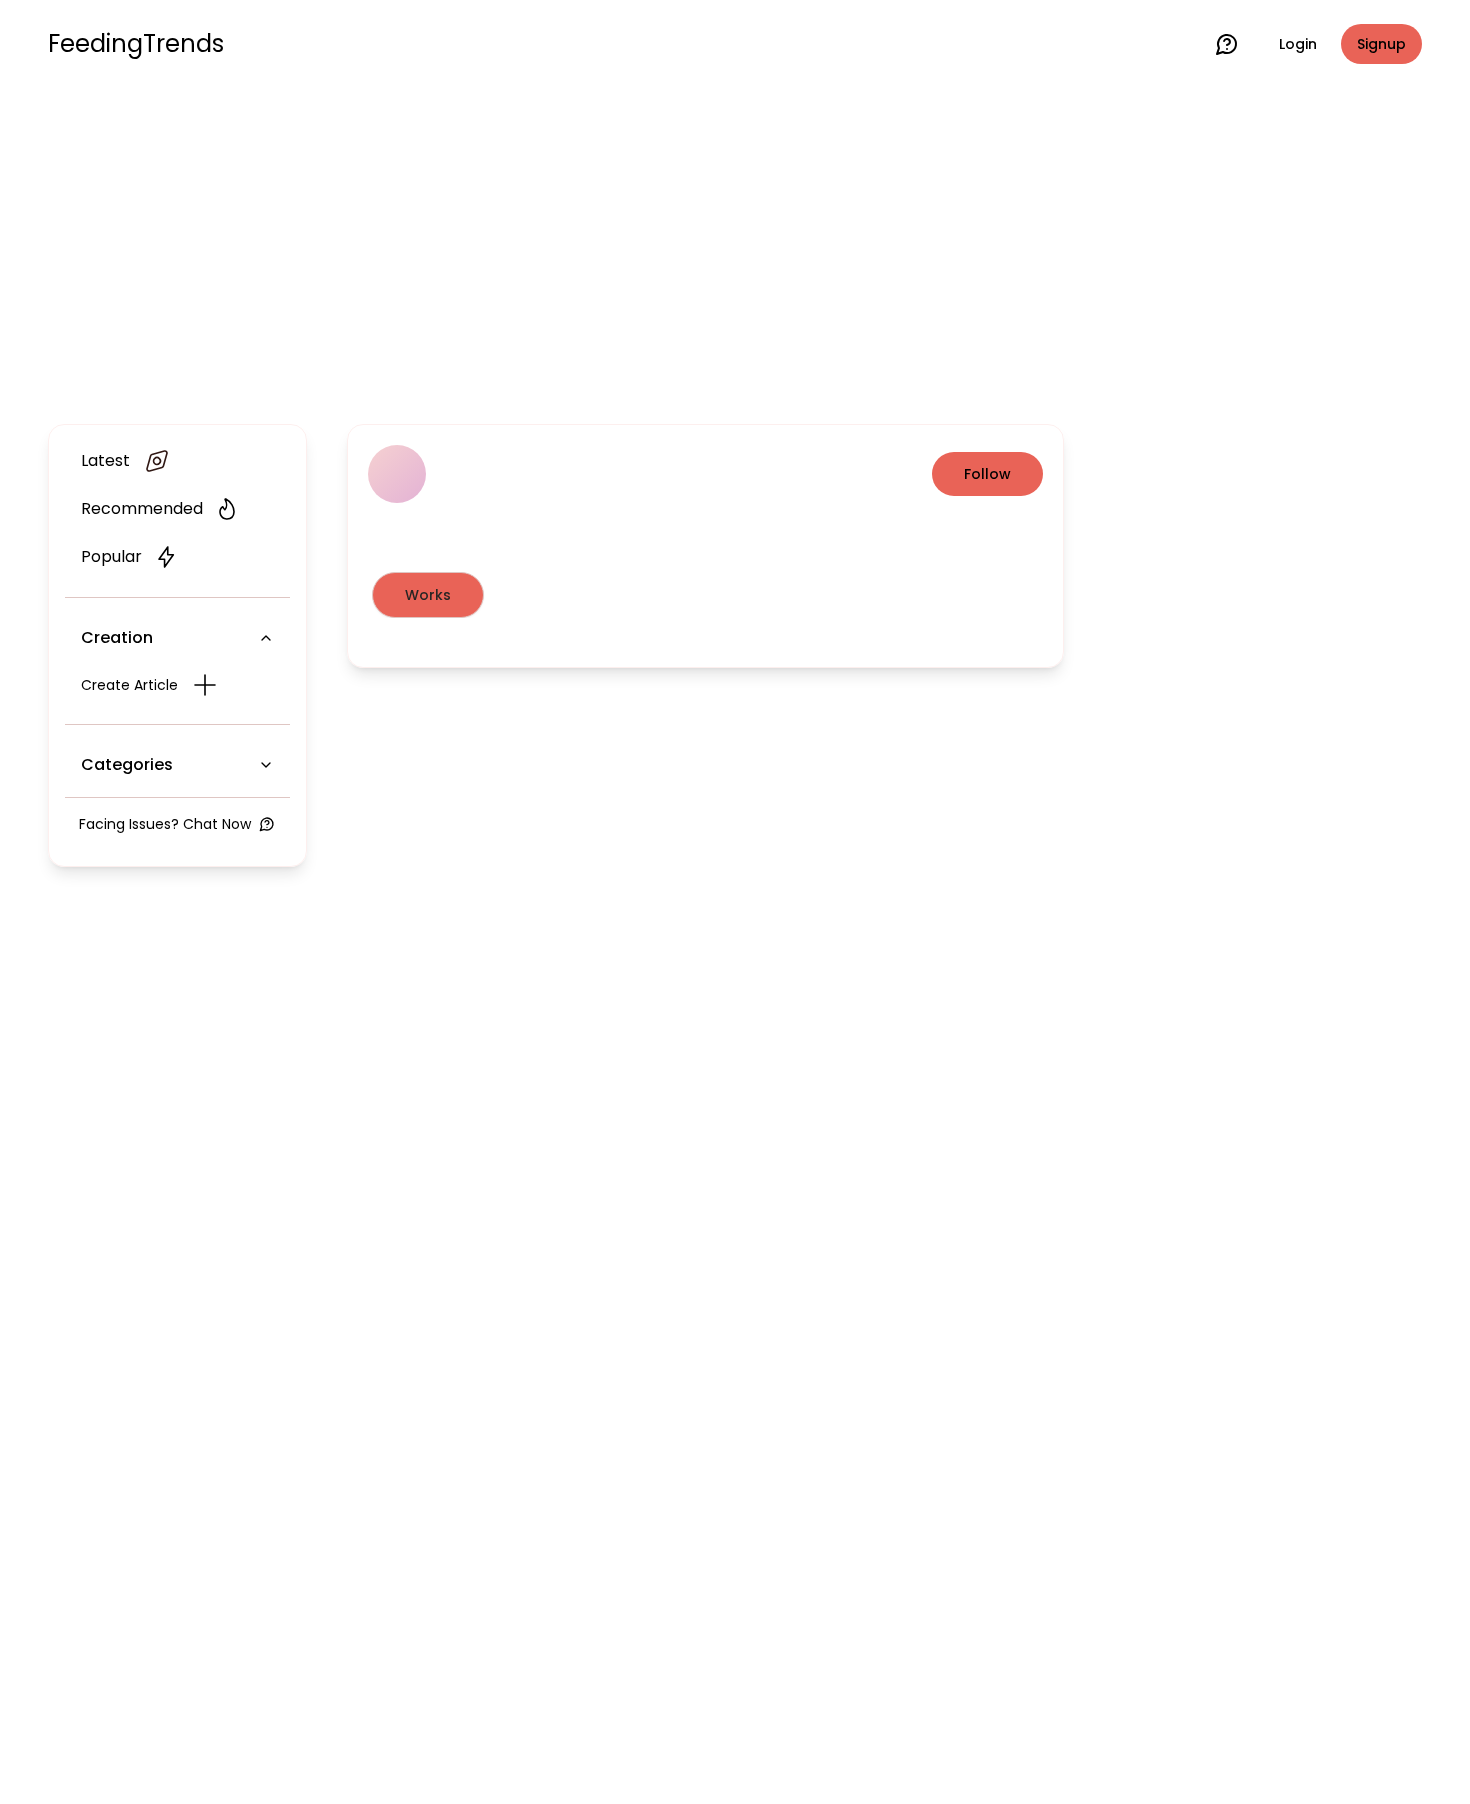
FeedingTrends (136, 44)
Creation (117, 637)
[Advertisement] (735, 252)
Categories (127, 764)
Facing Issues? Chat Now (165, 824)
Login (1298, 44)
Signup (1381, 44)
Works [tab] (428, 595)
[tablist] (705, 595)
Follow (987, 474)
